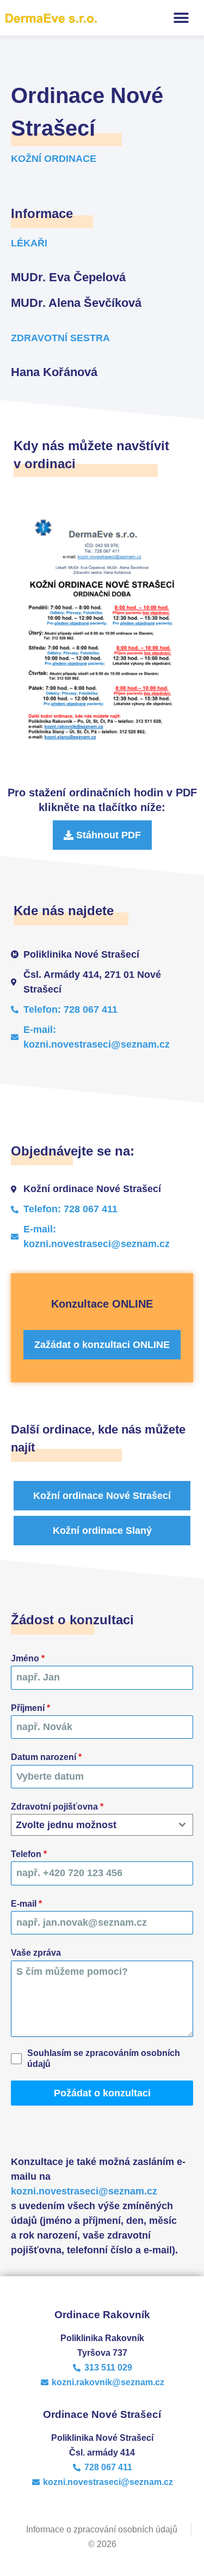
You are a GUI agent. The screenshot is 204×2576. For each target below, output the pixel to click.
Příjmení (30, 1708)
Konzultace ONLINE (102, 1304)
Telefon (29, 1854)
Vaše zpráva (36, 1953)
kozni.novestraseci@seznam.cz (84, 2191)
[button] (181, 18)
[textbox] (92, 1825)
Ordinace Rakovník (102, 2315)
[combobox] (102, 1825)
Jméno (28, 1658)
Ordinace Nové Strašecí (102, 2414)
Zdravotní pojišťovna (57, 1807)
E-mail (26, 1904)
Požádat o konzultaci (102, 2093)
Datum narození (46, 1757)
